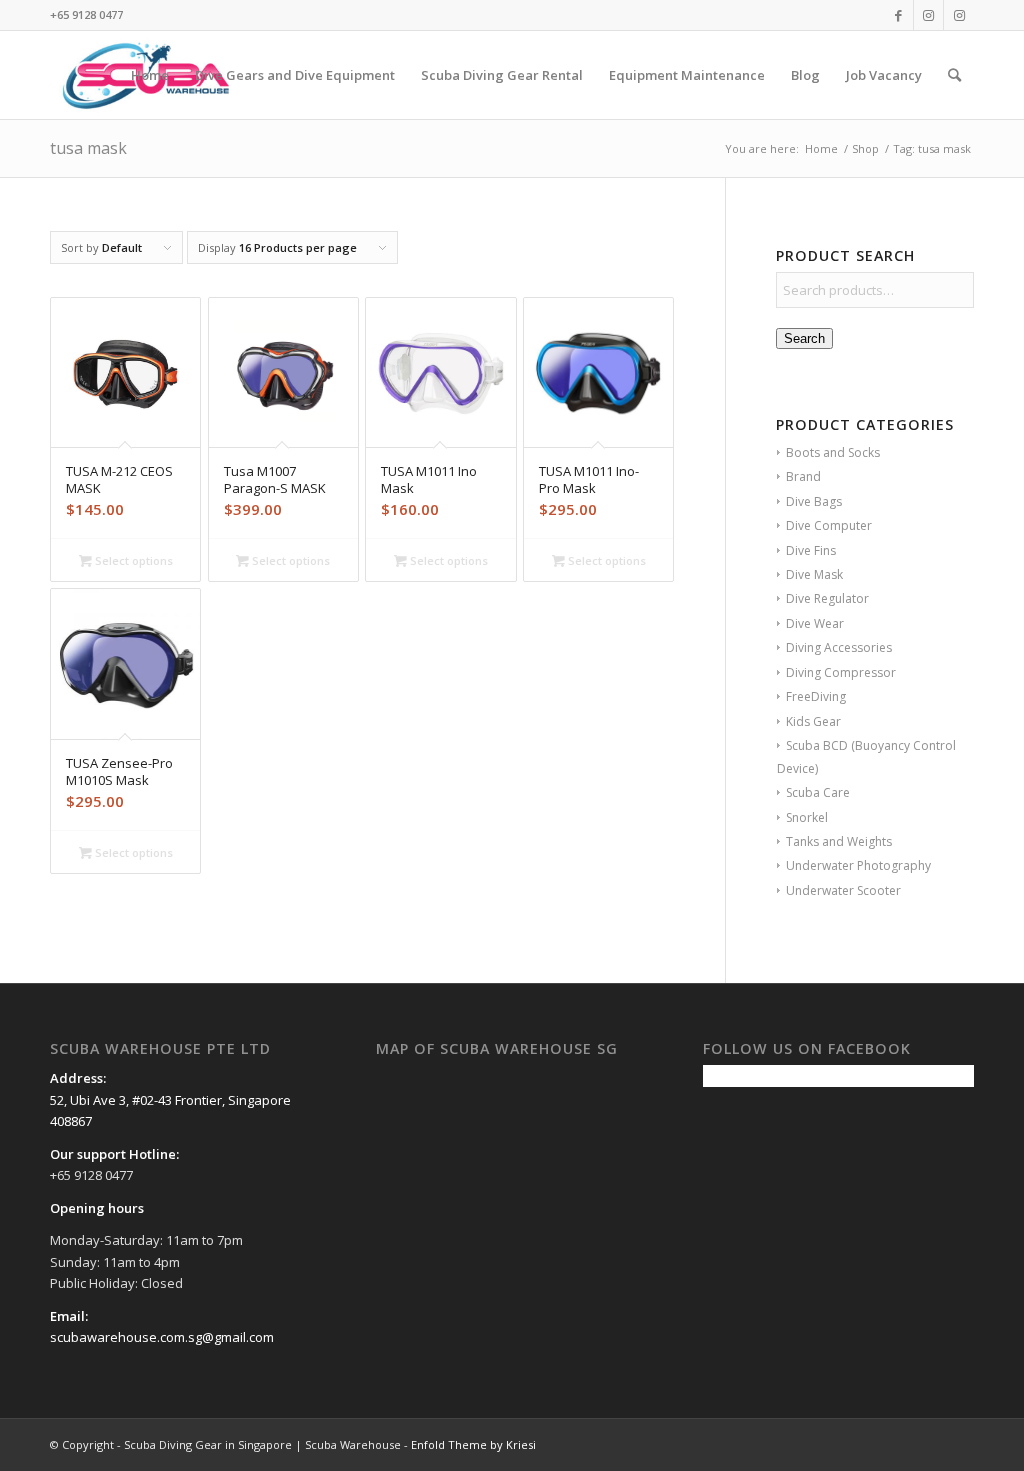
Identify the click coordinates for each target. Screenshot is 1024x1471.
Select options (132, 560)
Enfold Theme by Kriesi (473, 1444)
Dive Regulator (827, 598)
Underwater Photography (858, 865)
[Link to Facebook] (898, 15)
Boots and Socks (833, 452)
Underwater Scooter (843, 890)
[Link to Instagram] (928, 15)
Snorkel (807, 817)
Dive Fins (811, 550)
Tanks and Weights (839, 841)
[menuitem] (150, 75)
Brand (803, 476)
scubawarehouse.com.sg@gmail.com (162, 1337)
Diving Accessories (839, 647)
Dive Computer (829, 525)
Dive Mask (814, 574)
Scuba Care (818, 792)
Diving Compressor (841, 672)
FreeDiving (816, 696)
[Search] (954, 75)
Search (804, 338)
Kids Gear (813, 721)
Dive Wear (815, 623)
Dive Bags (814, 501)
